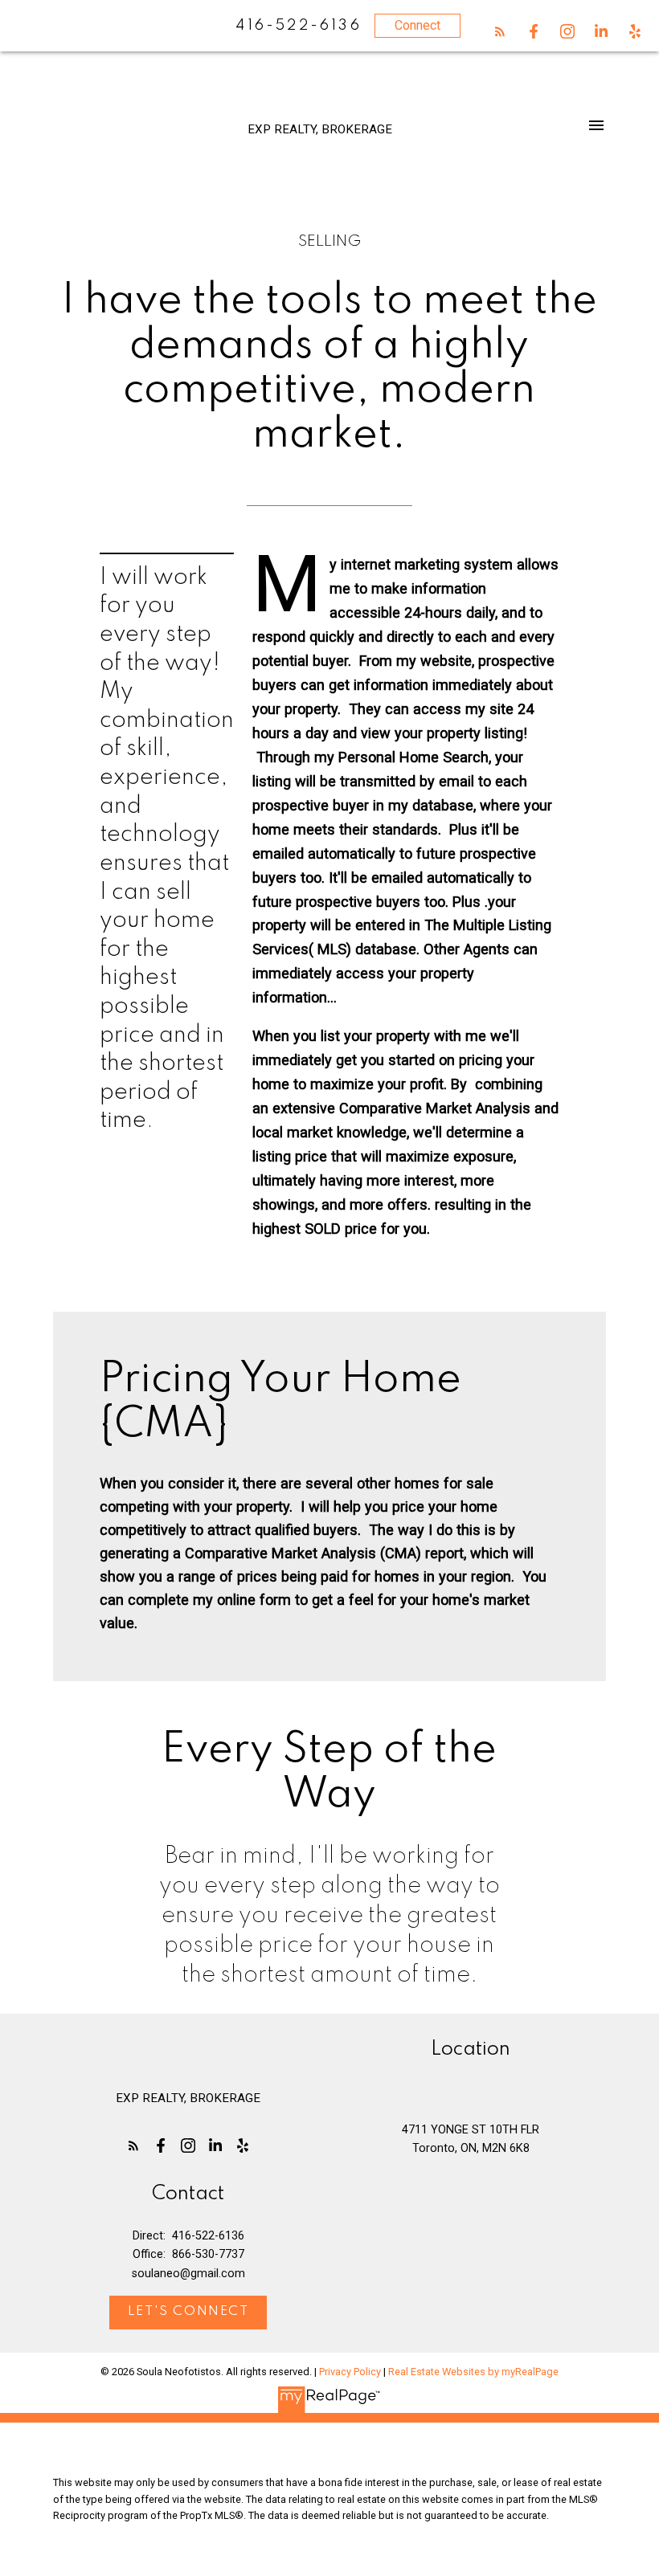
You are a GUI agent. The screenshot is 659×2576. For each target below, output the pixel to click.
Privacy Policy (350, 2372)
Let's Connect (188, 2312)
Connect (418, 25)
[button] (500, 31)
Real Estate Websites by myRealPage (473, 2372)
